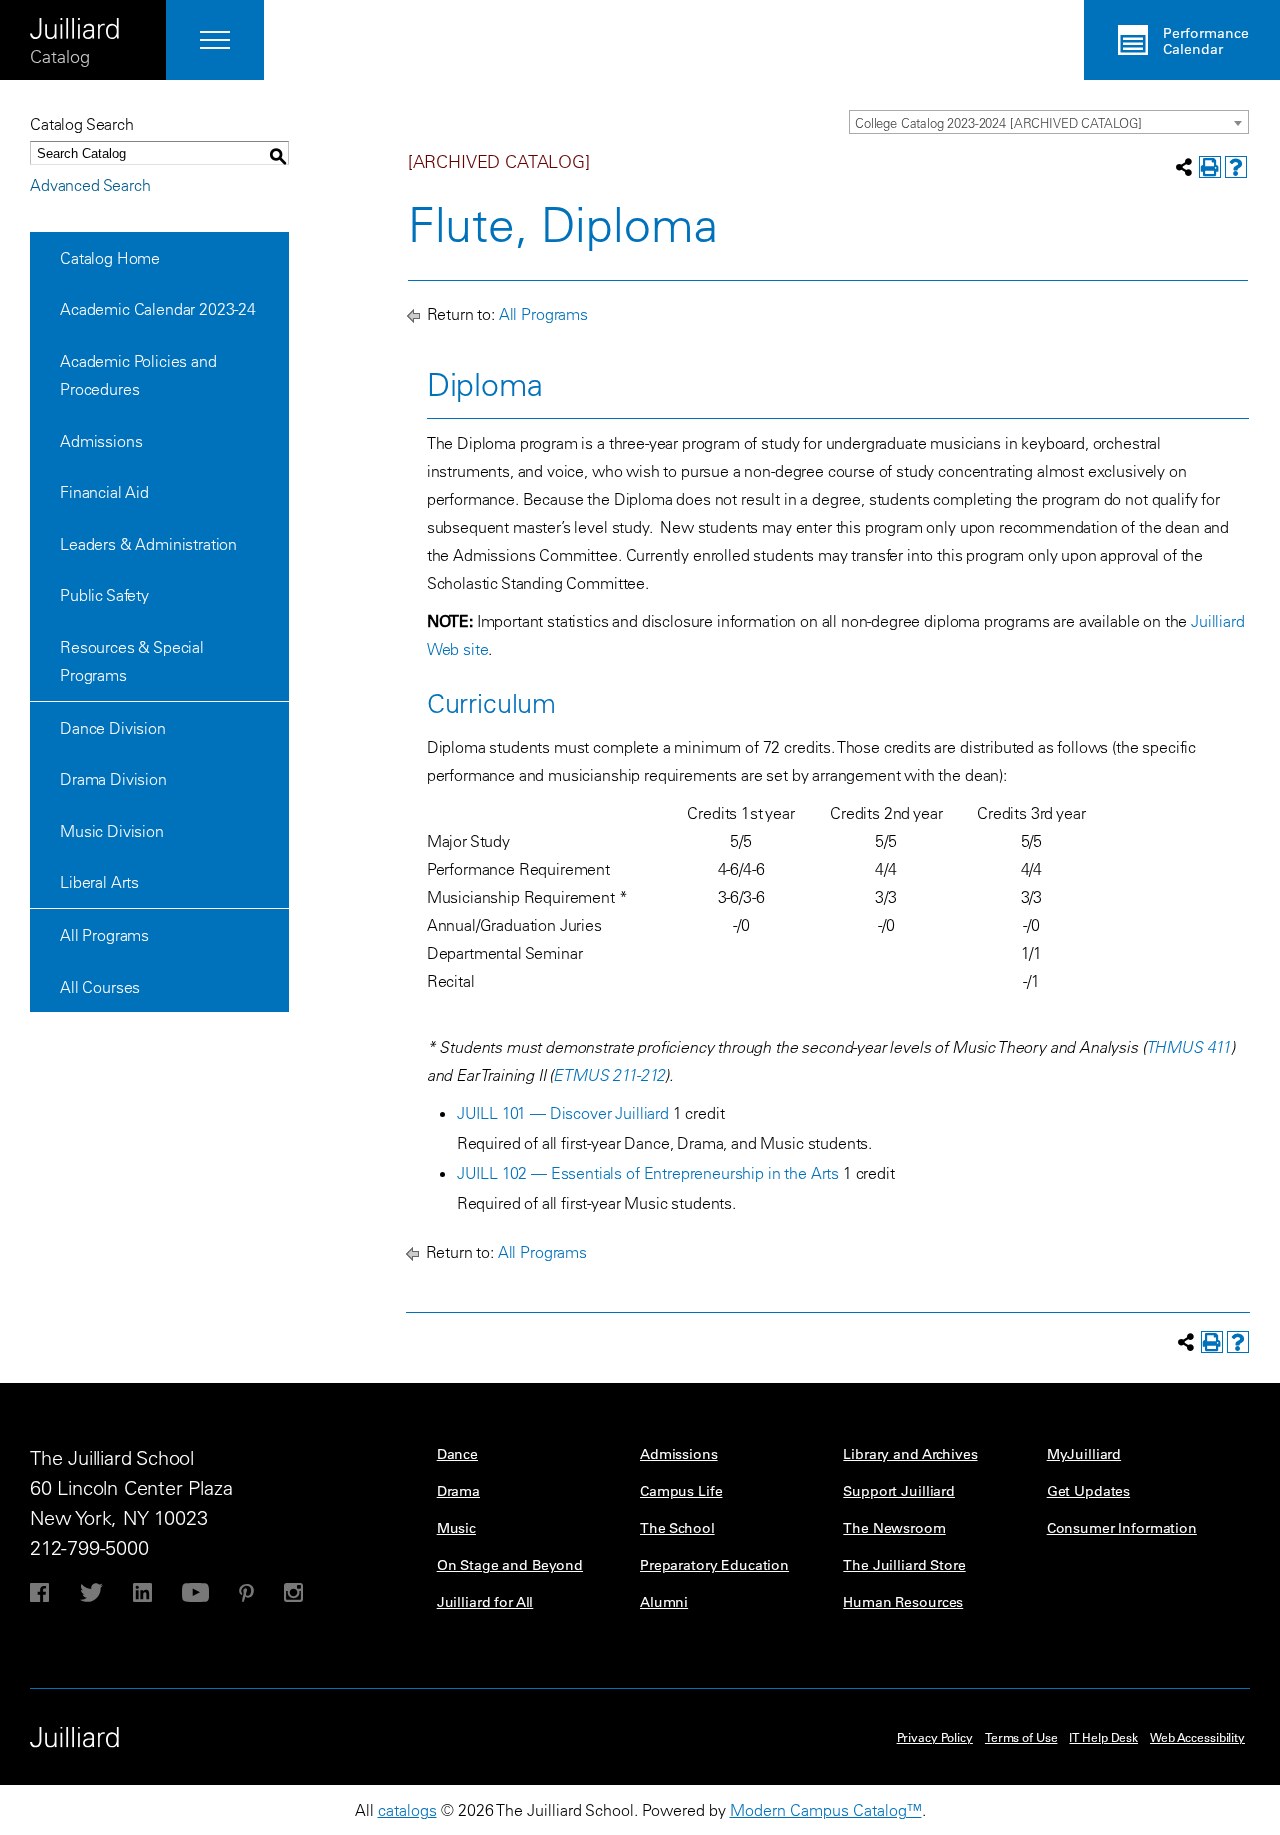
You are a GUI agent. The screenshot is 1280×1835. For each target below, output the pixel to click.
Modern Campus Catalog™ (826, 1810)
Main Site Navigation (215, 40)
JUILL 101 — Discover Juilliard (563, 1113)
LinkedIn (142, 1592)
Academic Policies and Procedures (138, 375)
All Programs (104, 935)
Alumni (664, 1602)
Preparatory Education (714, 1565)
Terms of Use (1021, 1737)
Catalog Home (110, 258)
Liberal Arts (99, 882)
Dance (457, 1454)
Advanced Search (90, 185)
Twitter (91, 1592)
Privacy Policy (935, 1737)
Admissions (101, 441)
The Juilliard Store (904, 1565)
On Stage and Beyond (510, 1565)
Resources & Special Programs (132, 661)
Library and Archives (910, 1454)
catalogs (407, 1810)
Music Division (112, 831)
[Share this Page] (1184, 167)
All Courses (100, 987)
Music (456, 1528)
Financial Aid (104, 492)
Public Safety (104, 595)
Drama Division (113, 779)
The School (677, 1528)
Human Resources (903, 1602)
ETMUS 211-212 (609, 1075)
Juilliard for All (485, 1602)
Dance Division (113, 728)
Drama (458, 1491)
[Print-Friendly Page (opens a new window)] (1210, 167)
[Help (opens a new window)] (1236, 167)
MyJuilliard (1084, 1454)
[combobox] (1049, 122)
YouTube (195, 1592)
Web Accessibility (1197, 1737)
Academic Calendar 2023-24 (158, 309)
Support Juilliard (899, 1491)
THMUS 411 (1189, 1047)
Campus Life (681, 1491)
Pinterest (246, 1592)
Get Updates (1088, 1491)
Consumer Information (1122, 1528)
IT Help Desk (1103, 1737)
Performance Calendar (1206, 41)
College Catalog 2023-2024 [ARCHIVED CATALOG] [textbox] (998, 122)
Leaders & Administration (148, 544)
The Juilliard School (75, 22)
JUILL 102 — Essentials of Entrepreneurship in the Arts (648, 1173)
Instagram (293, 1592)
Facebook (39, 1592)
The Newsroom (894, 1528)
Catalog (60, 56)
